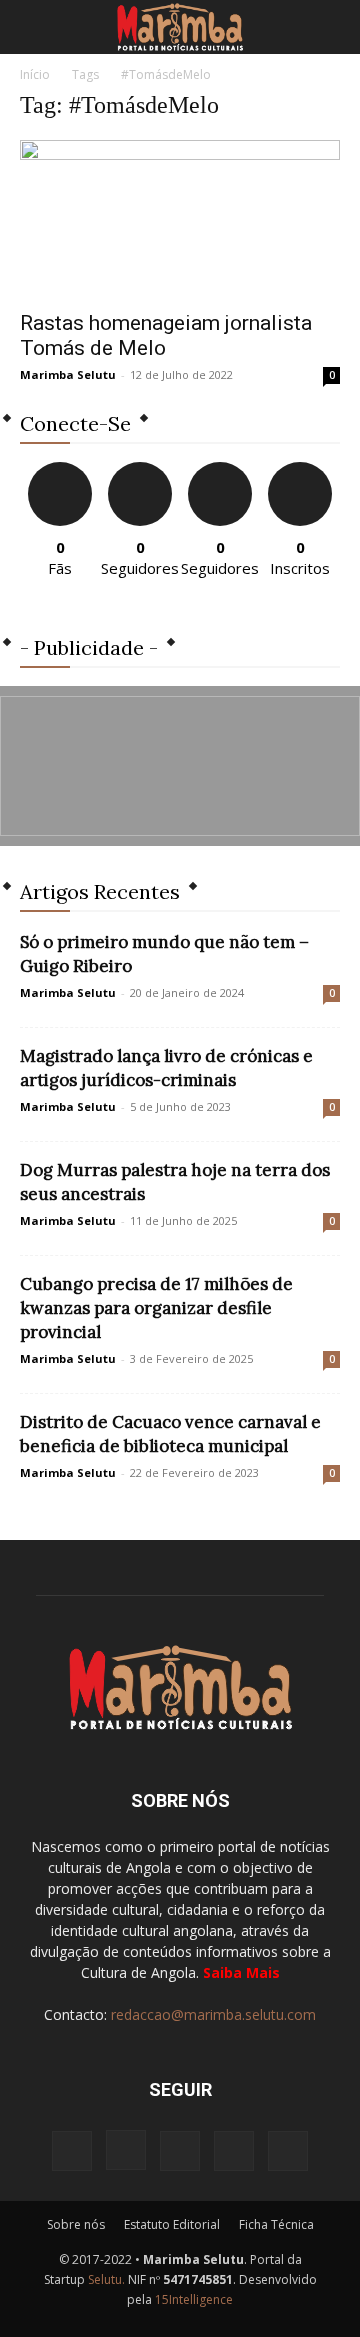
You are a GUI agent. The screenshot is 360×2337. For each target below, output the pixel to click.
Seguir (140, 469)
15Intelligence (194, 2299)
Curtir (60, 469)
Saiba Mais (241, 1972)
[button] (34, 27)
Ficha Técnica (276, 2224)
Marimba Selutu (68, 374)
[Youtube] (288, 2151)
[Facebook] (72, 2151)
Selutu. (106, 2279)
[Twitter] (234, 2151)
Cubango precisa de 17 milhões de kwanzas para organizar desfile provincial (156, 1308)
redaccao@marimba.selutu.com (213, 2014)
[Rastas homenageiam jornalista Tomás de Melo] (180, 219)
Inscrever (300, 469)
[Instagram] (126, 2150)
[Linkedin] (180, 2151)
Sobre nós (76, 2224)
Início (35, 74)
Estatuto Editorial (172, 2224)
